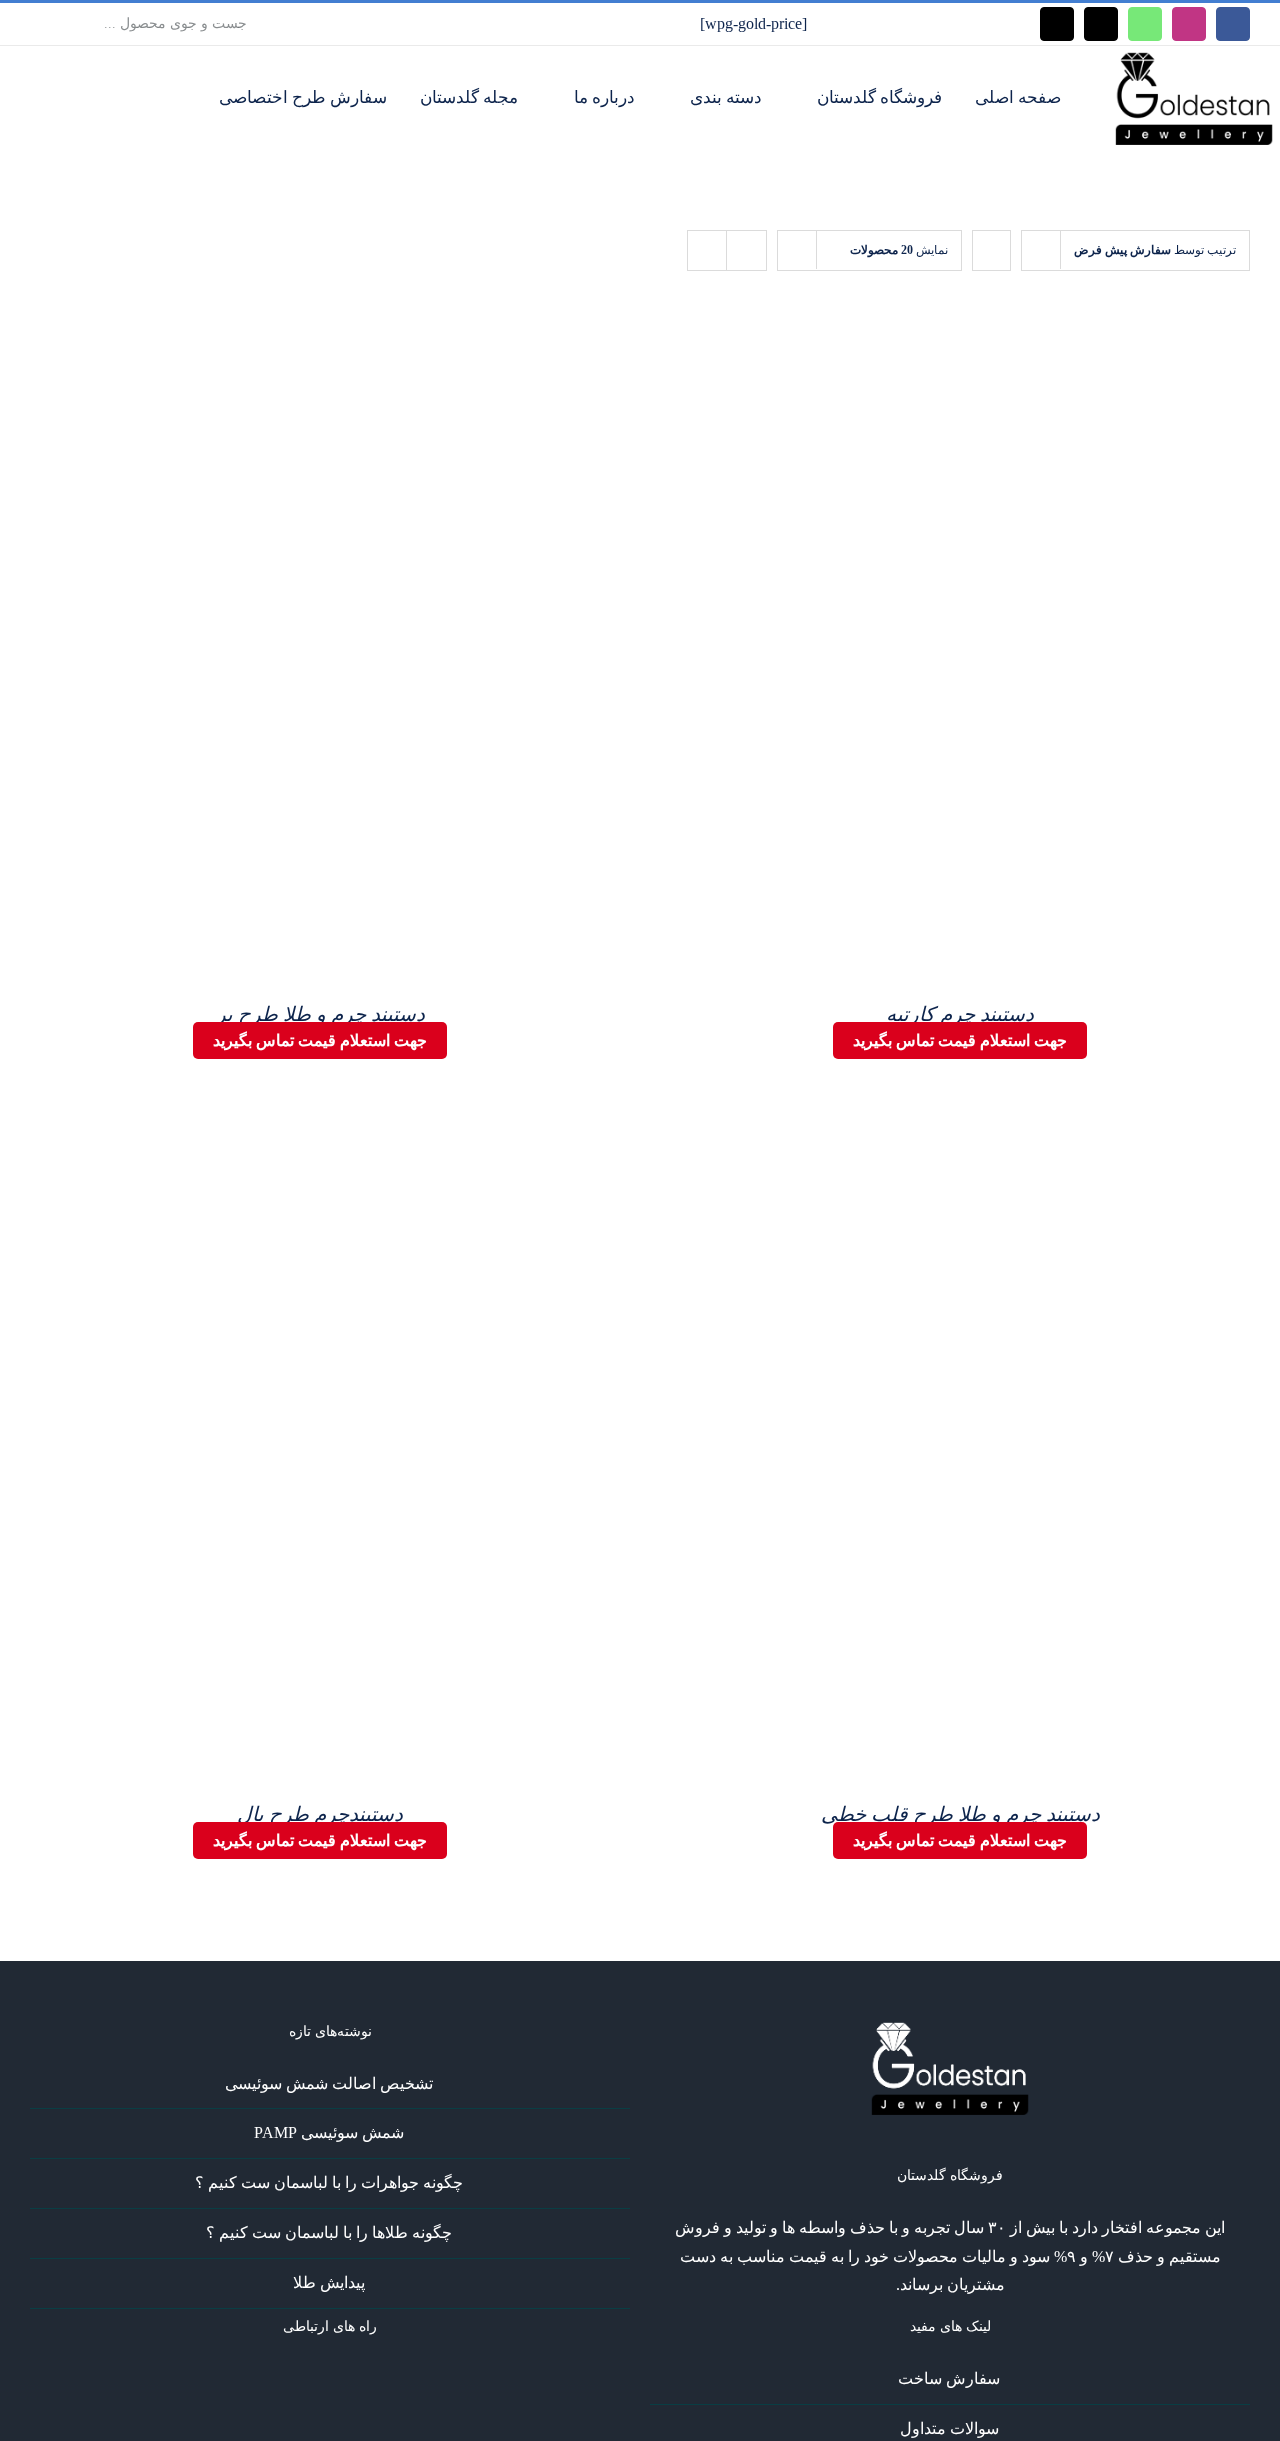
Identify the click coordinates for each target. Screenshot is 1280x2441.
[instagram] (1189, 24)
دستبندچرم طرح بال (320, 1814)
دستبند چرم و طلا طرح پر (320, 1014)
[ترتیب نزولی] (991, 250)
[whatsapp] (1145, 24)
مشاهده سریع (1000, 670)
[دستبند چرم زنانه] (1000, 656)
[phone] (1057, 24)
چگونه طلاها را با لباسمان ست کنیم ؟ (329, 2232)
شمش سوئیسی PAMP (329, 2132)
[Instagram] (357, 2379)
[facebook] (1233, 24)
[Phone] (276, 2379)
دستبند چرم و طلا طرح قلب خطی (960, 1814)
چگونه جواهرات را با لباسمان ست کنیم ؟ (329, 2182)
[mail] (1101, 24)
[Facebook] (384, 2379)
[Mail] (303, 2379)
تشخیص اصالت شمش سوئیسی (329, 2083)
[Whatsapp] (330, 2379)
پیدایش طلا (329, 2282)
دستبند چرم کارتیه (960, 1014)
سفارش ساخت (949, 2378)
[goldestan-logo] (1194, 58)
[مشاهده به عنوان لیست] (746, 250)
